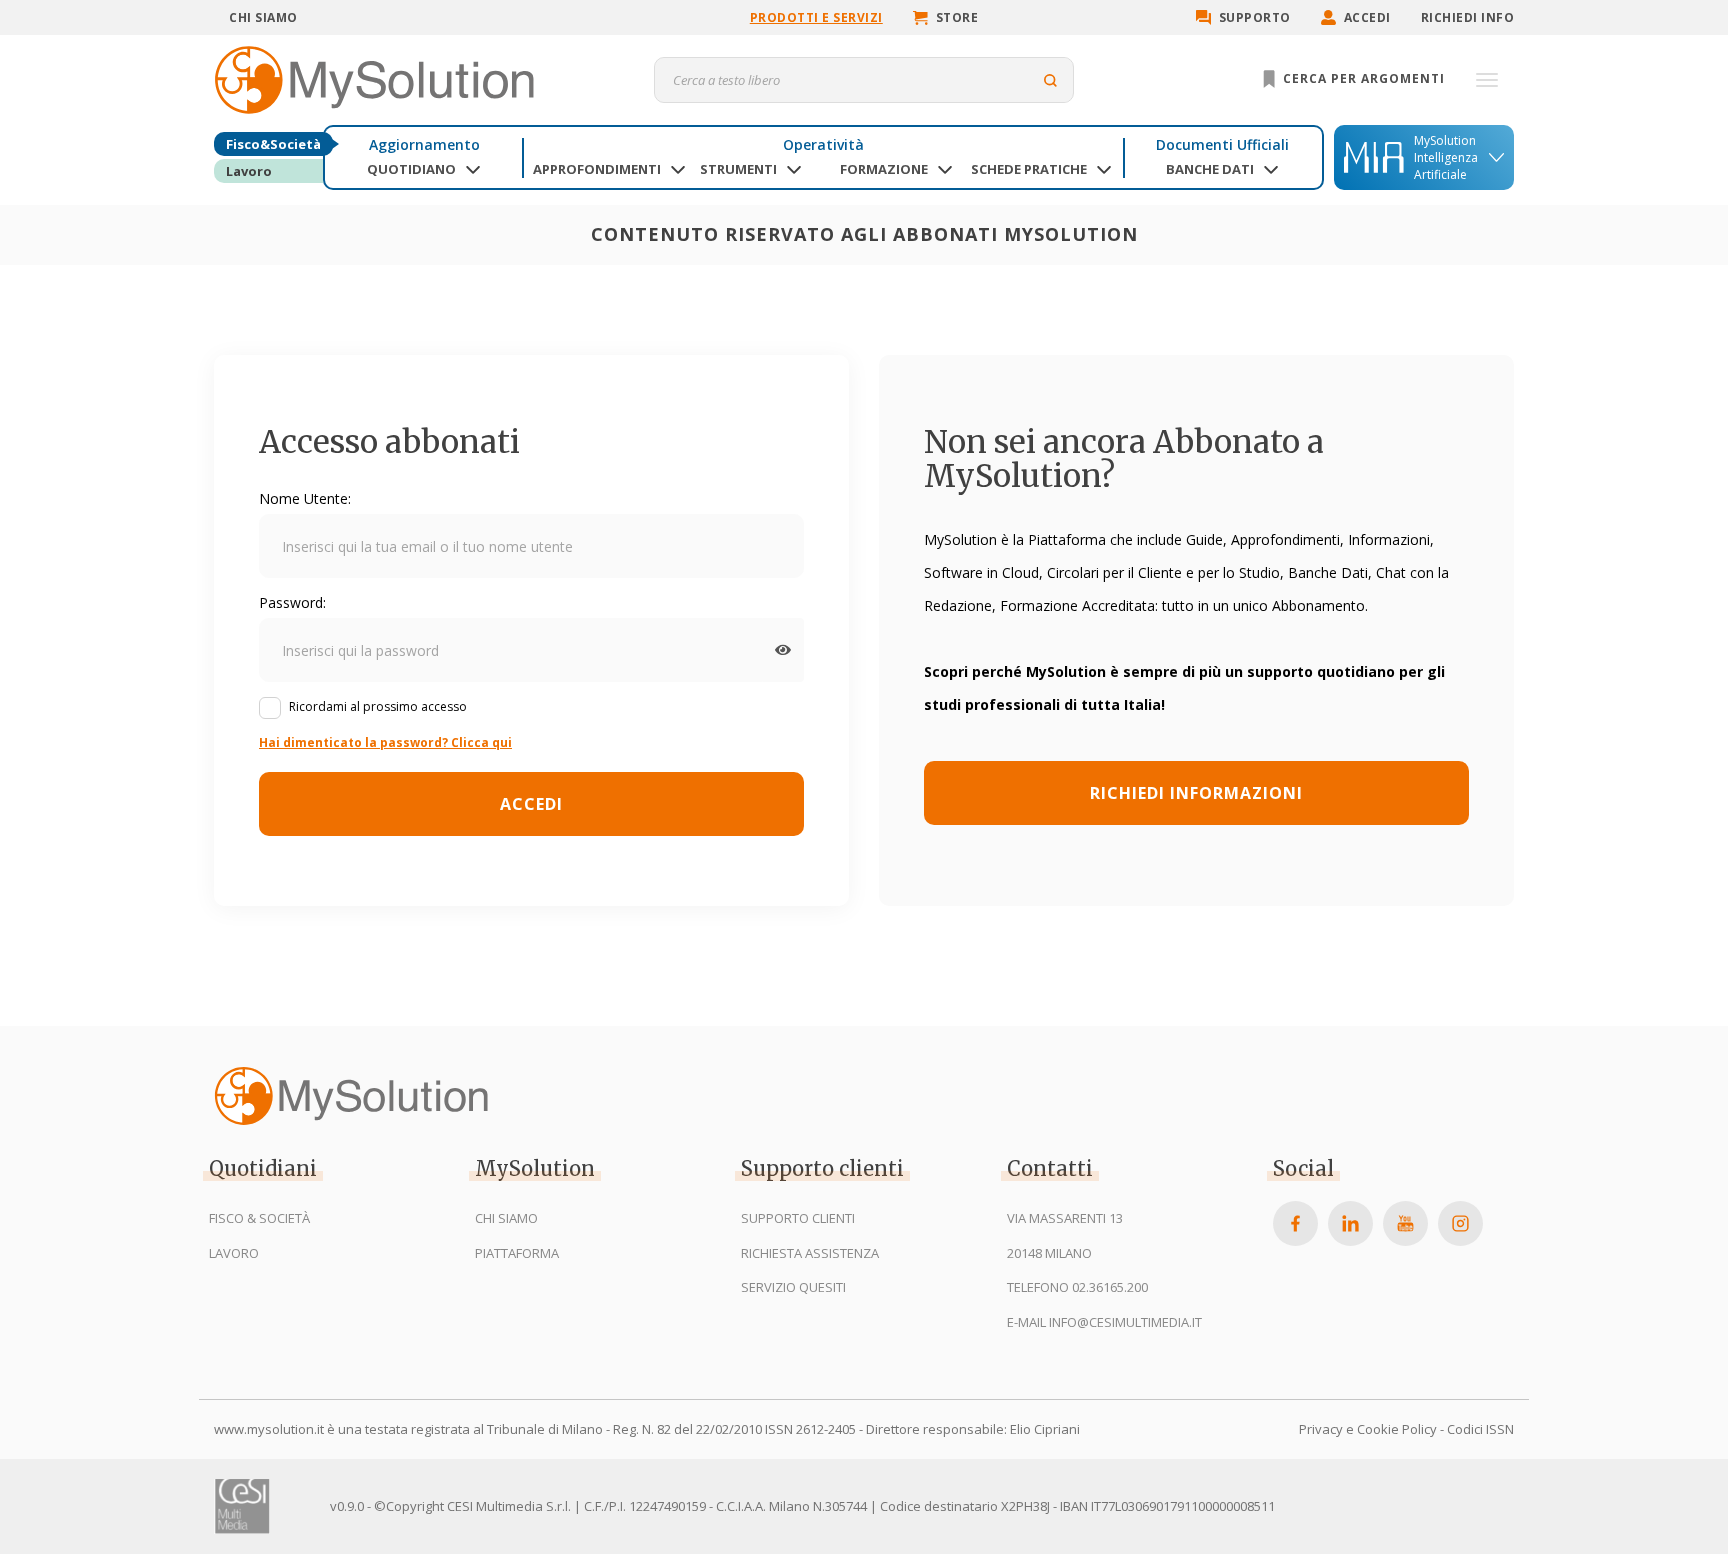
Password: (292, 602)
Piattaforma (517, 1253)
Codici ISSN (1480, 1429)
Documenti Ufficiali (1222, 144)
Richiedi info (1468, 17)
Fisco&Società (273, 144)
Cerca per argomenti (1362, 78)
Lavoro (249, 171)
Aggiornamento (424, 144)
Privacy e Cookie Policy (1368, 1429)
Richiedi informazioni (1196, 793)
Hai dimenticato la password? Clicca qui (385, 742)
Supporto (1255, 17)
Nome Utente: (305, 498)
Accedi (1367, 17)
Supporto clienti (798, 1218)
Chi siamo (263, 17)
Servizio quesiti (793, 1287)
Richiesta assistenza (810, 1253)
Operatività (823, 144)
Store (957, 17)
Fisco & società (259, 1218)
